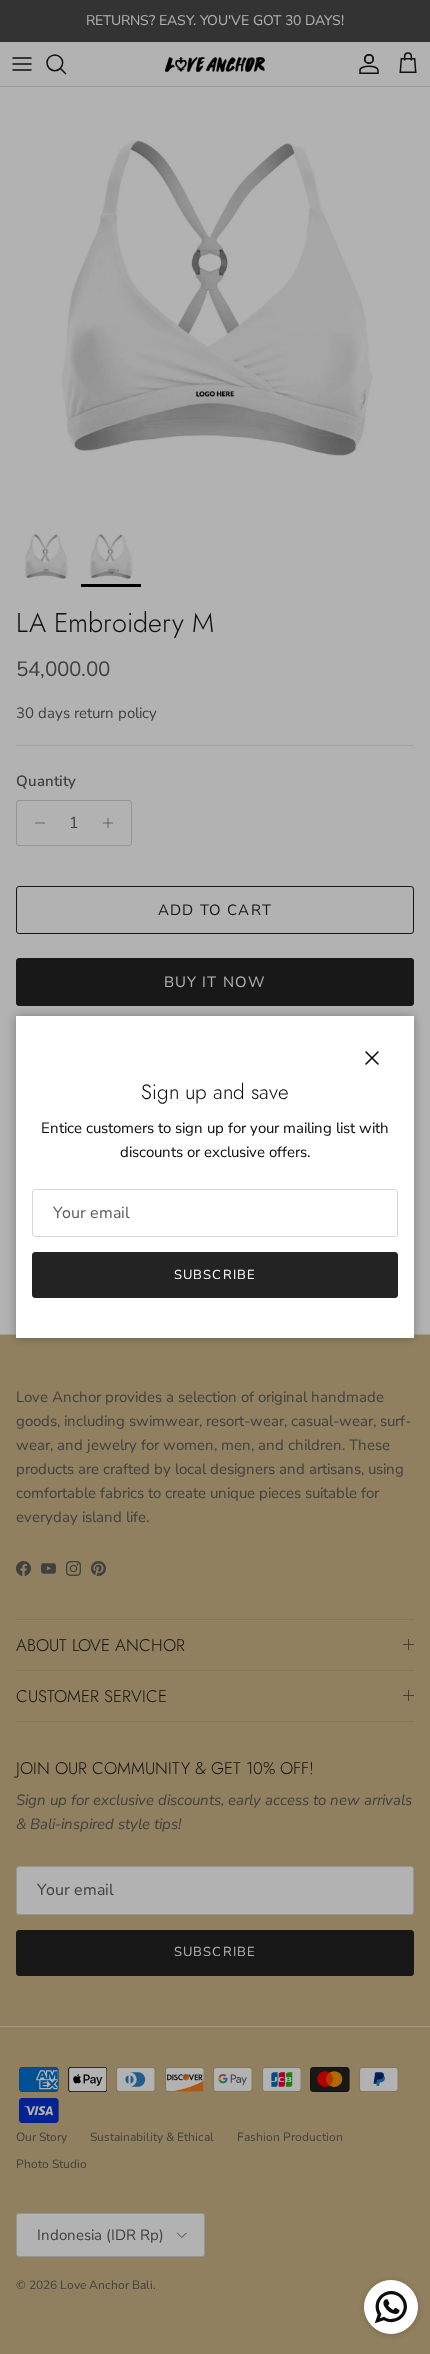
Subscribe (214, 1275)
